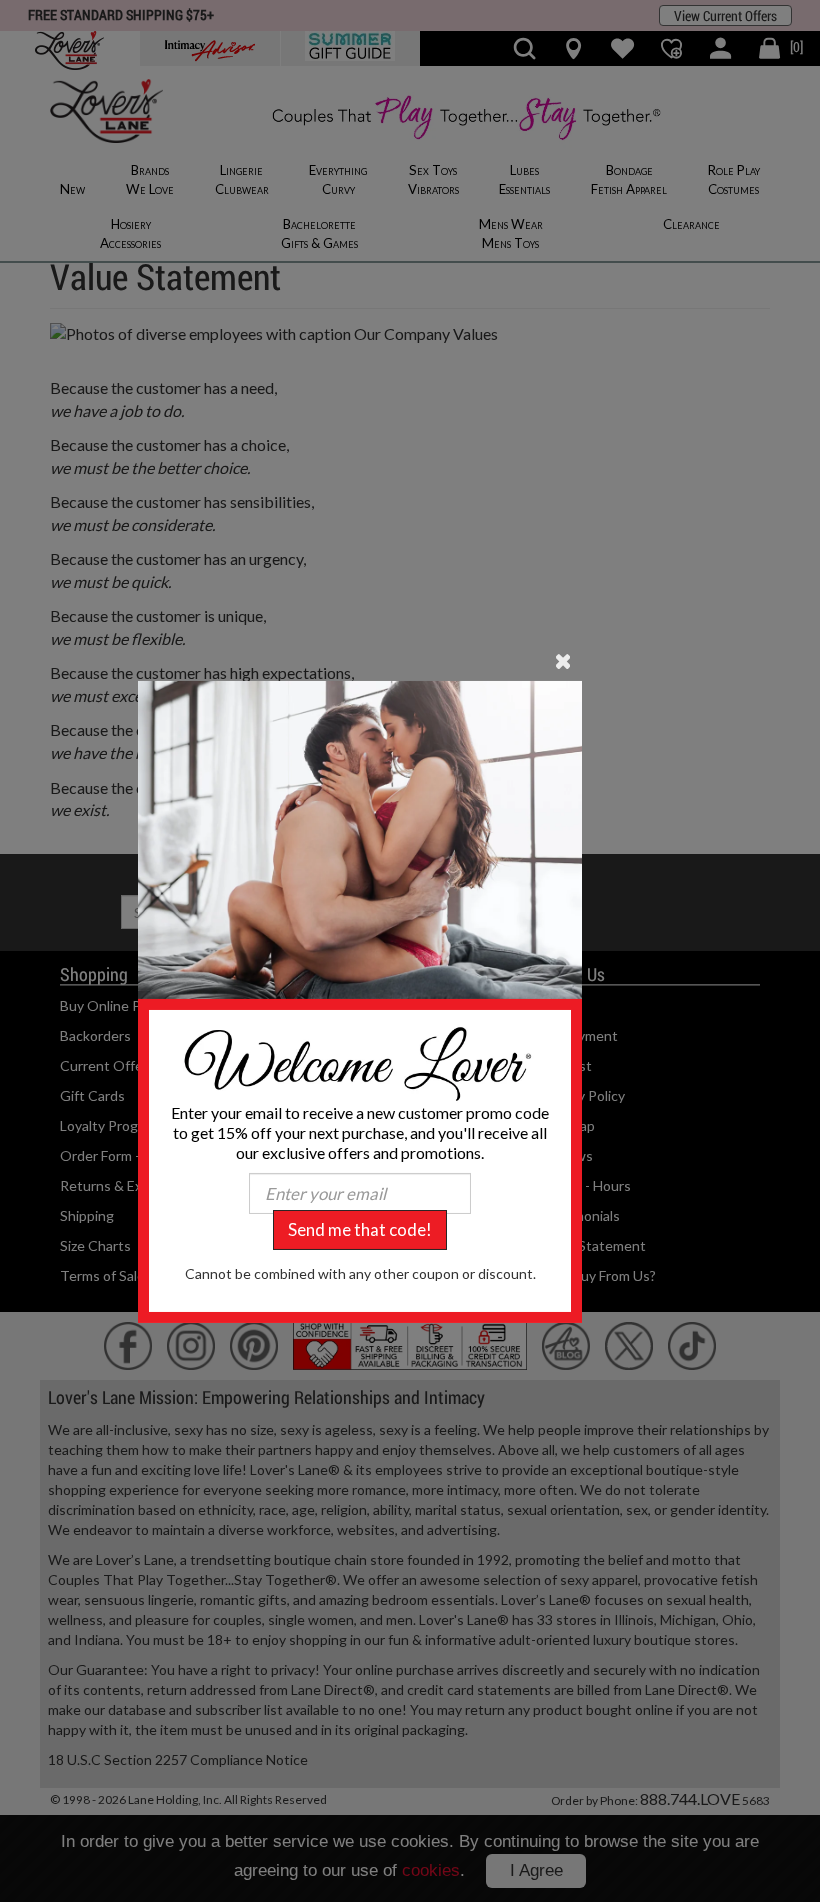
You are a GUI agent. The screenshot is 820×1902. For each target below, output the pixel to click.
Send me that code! (360, 1229)
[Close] (563, 660)
